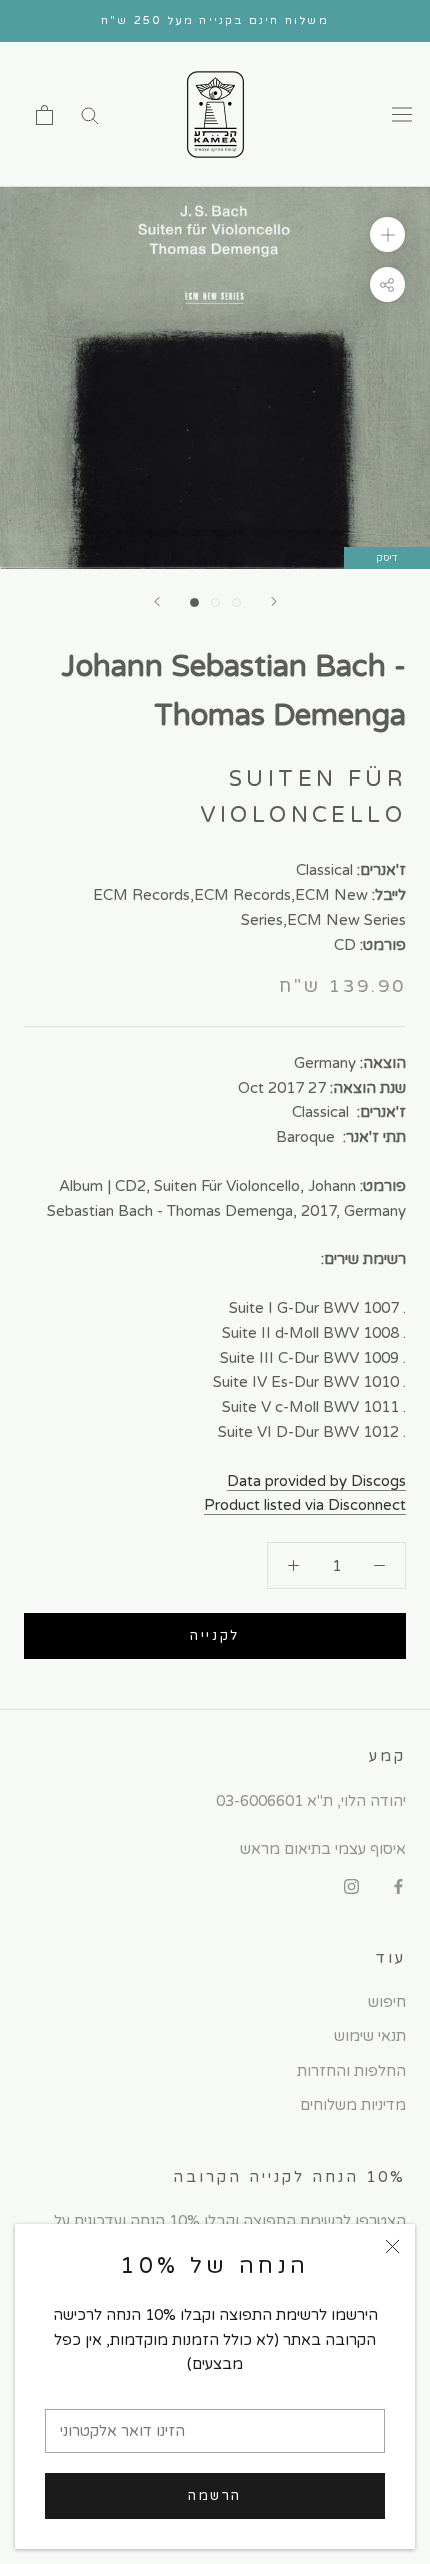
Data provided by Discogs (316, 1481)
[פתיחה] (44, 115)
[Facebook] (398, 1885)
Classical (324, 870)
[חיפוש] (90, 114)
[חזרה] (157, 601)
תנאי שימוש (370, 2036)
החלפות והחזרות (351, 2071)
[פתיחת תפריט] (402, 115)
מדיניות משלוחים (353, 2105)
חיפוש (387, 2002)
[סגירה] (392, 2246)
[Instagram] (351, 1885)
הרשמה (215, 2496)
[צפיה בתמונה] (194, 602)
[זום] (387, 234)
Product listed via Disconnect (305, 1505)
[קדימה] (274, 601)
